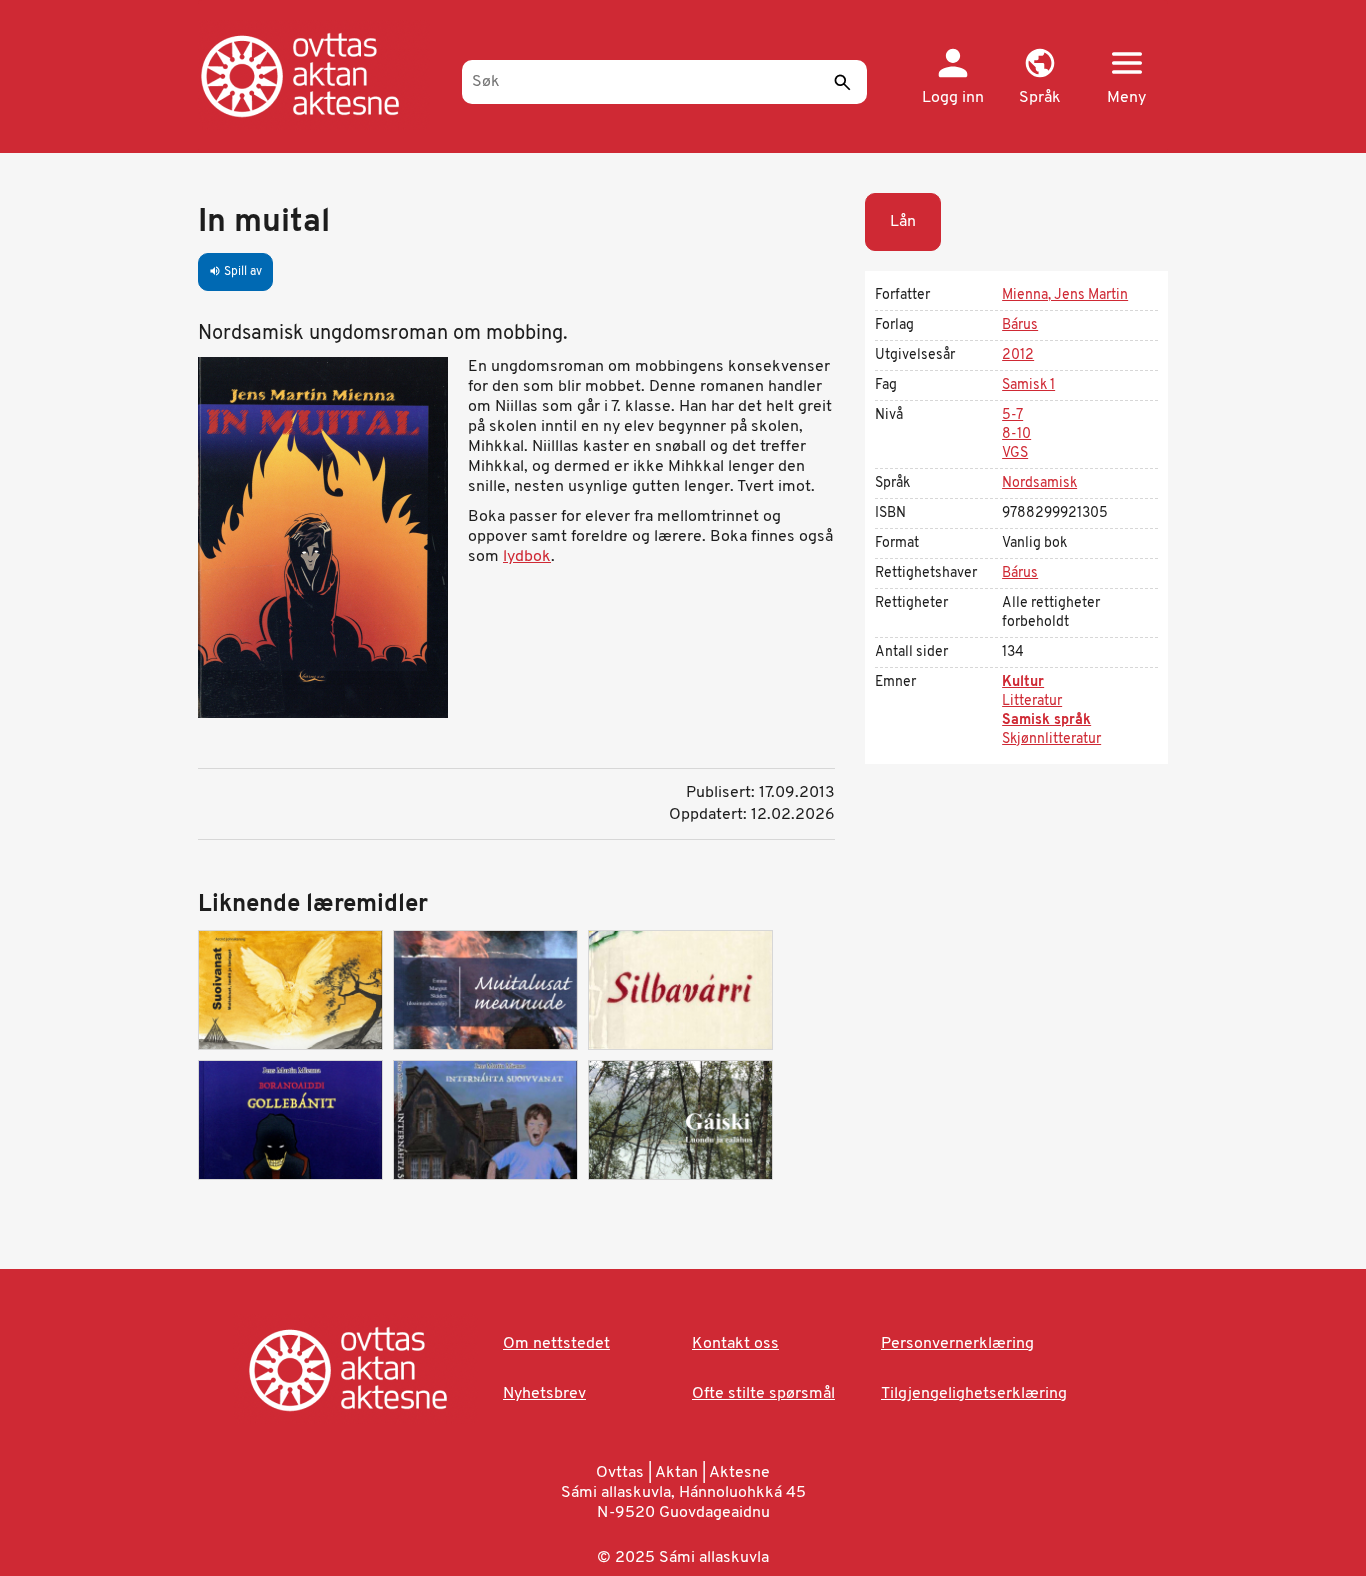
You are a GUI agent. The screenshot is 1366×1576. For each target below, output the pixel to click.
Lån (903, 222)
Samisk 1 (1028, 385)
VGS (1015, 453)
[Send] (842, 82)
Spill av (235, 272)
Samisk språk (1046, 720)
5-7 (1012, 415)
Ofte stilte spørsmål (763, 1394)
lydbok (527, 557)
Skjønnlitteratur (1051, 739)
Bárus (1020, 325)
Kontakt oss (735, 1344)
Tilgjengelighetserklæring (974, 1394)
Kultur (1023, 682)
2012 (1018, 355)
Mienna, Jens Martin (1065, 295)
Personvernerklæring (957, 1344)
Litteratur (1032, 701)
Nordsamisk (1039, 483)
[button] (1039, 78)
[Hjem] (320, 75)
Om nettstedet (556, 1344)
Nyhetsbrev (544, 1394)
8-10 (1016, 434)
